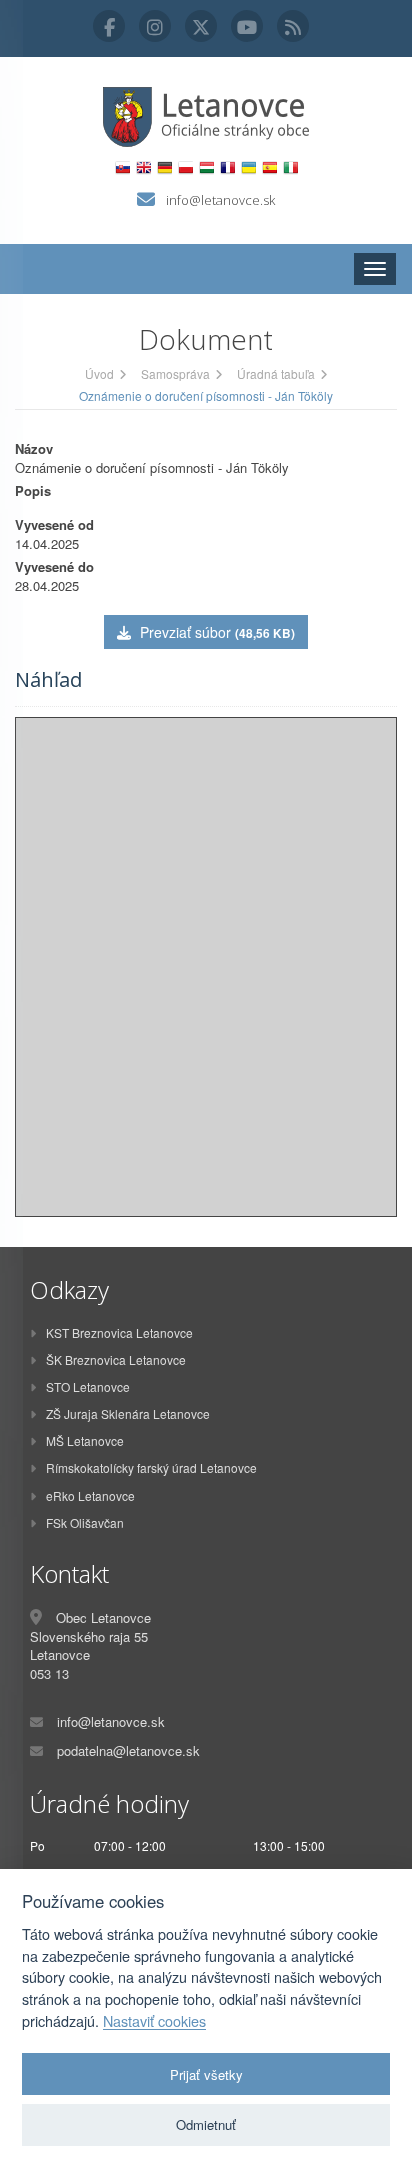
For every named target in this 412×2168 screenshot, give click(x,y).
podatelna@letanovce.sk (128, 1750)
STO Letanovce (88, 1386)
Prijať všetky (206, 2074)
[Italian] (290, 167)
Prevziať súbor (215, 632)
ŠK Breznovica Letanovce (116, 1359)
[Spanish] (269, 167)
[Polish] (185, 167)
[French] (227, 167)
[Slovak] (122, 167)
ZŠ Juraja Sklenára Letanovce (128, 1413)
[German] (164, 167)
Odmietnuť (206, 2124)
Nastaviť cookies (154, 2021)
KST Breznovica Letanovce (119, 1332)
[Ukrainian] (248, 167)
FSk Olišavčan (85, 1522)
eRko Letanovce (90, 1495)
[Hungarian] (206, 167)
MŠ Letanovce (85, 1440)
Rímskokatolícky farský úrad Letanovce (151, 1467)
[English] (143, 167)
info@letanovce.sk (220, 200)
